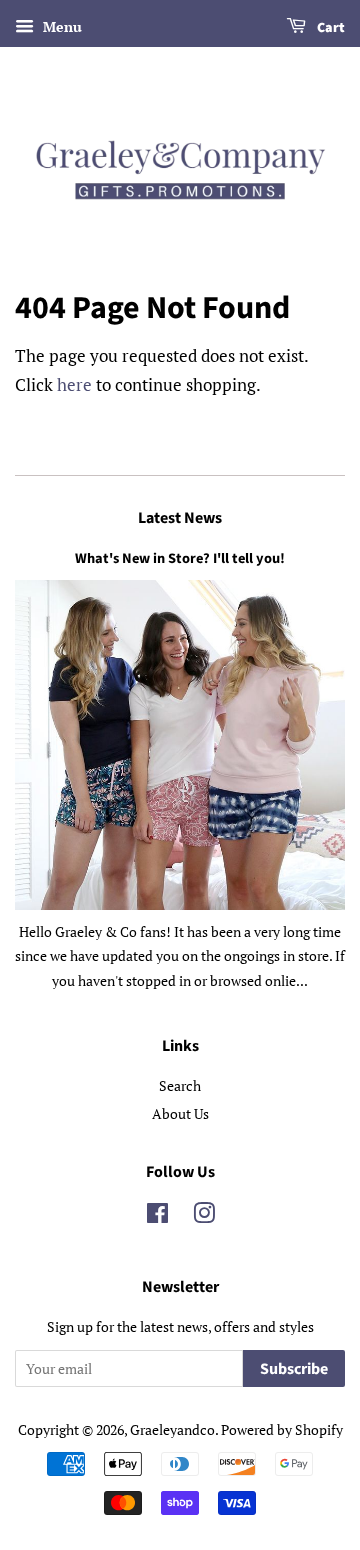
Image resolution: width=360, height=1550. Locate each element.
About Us (180, 1113)
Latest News (180, 518)
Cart (329, 28)
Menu (60, 26)
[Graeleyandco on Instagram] (204, 1216)
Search (180, 1085)
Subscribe (294, 1369)
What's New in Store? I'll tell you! (180, 558)
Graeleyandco (172, 1429)
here (74, 384)
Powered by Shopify (282, 1429)
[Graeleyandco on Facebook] (157, 1216)
